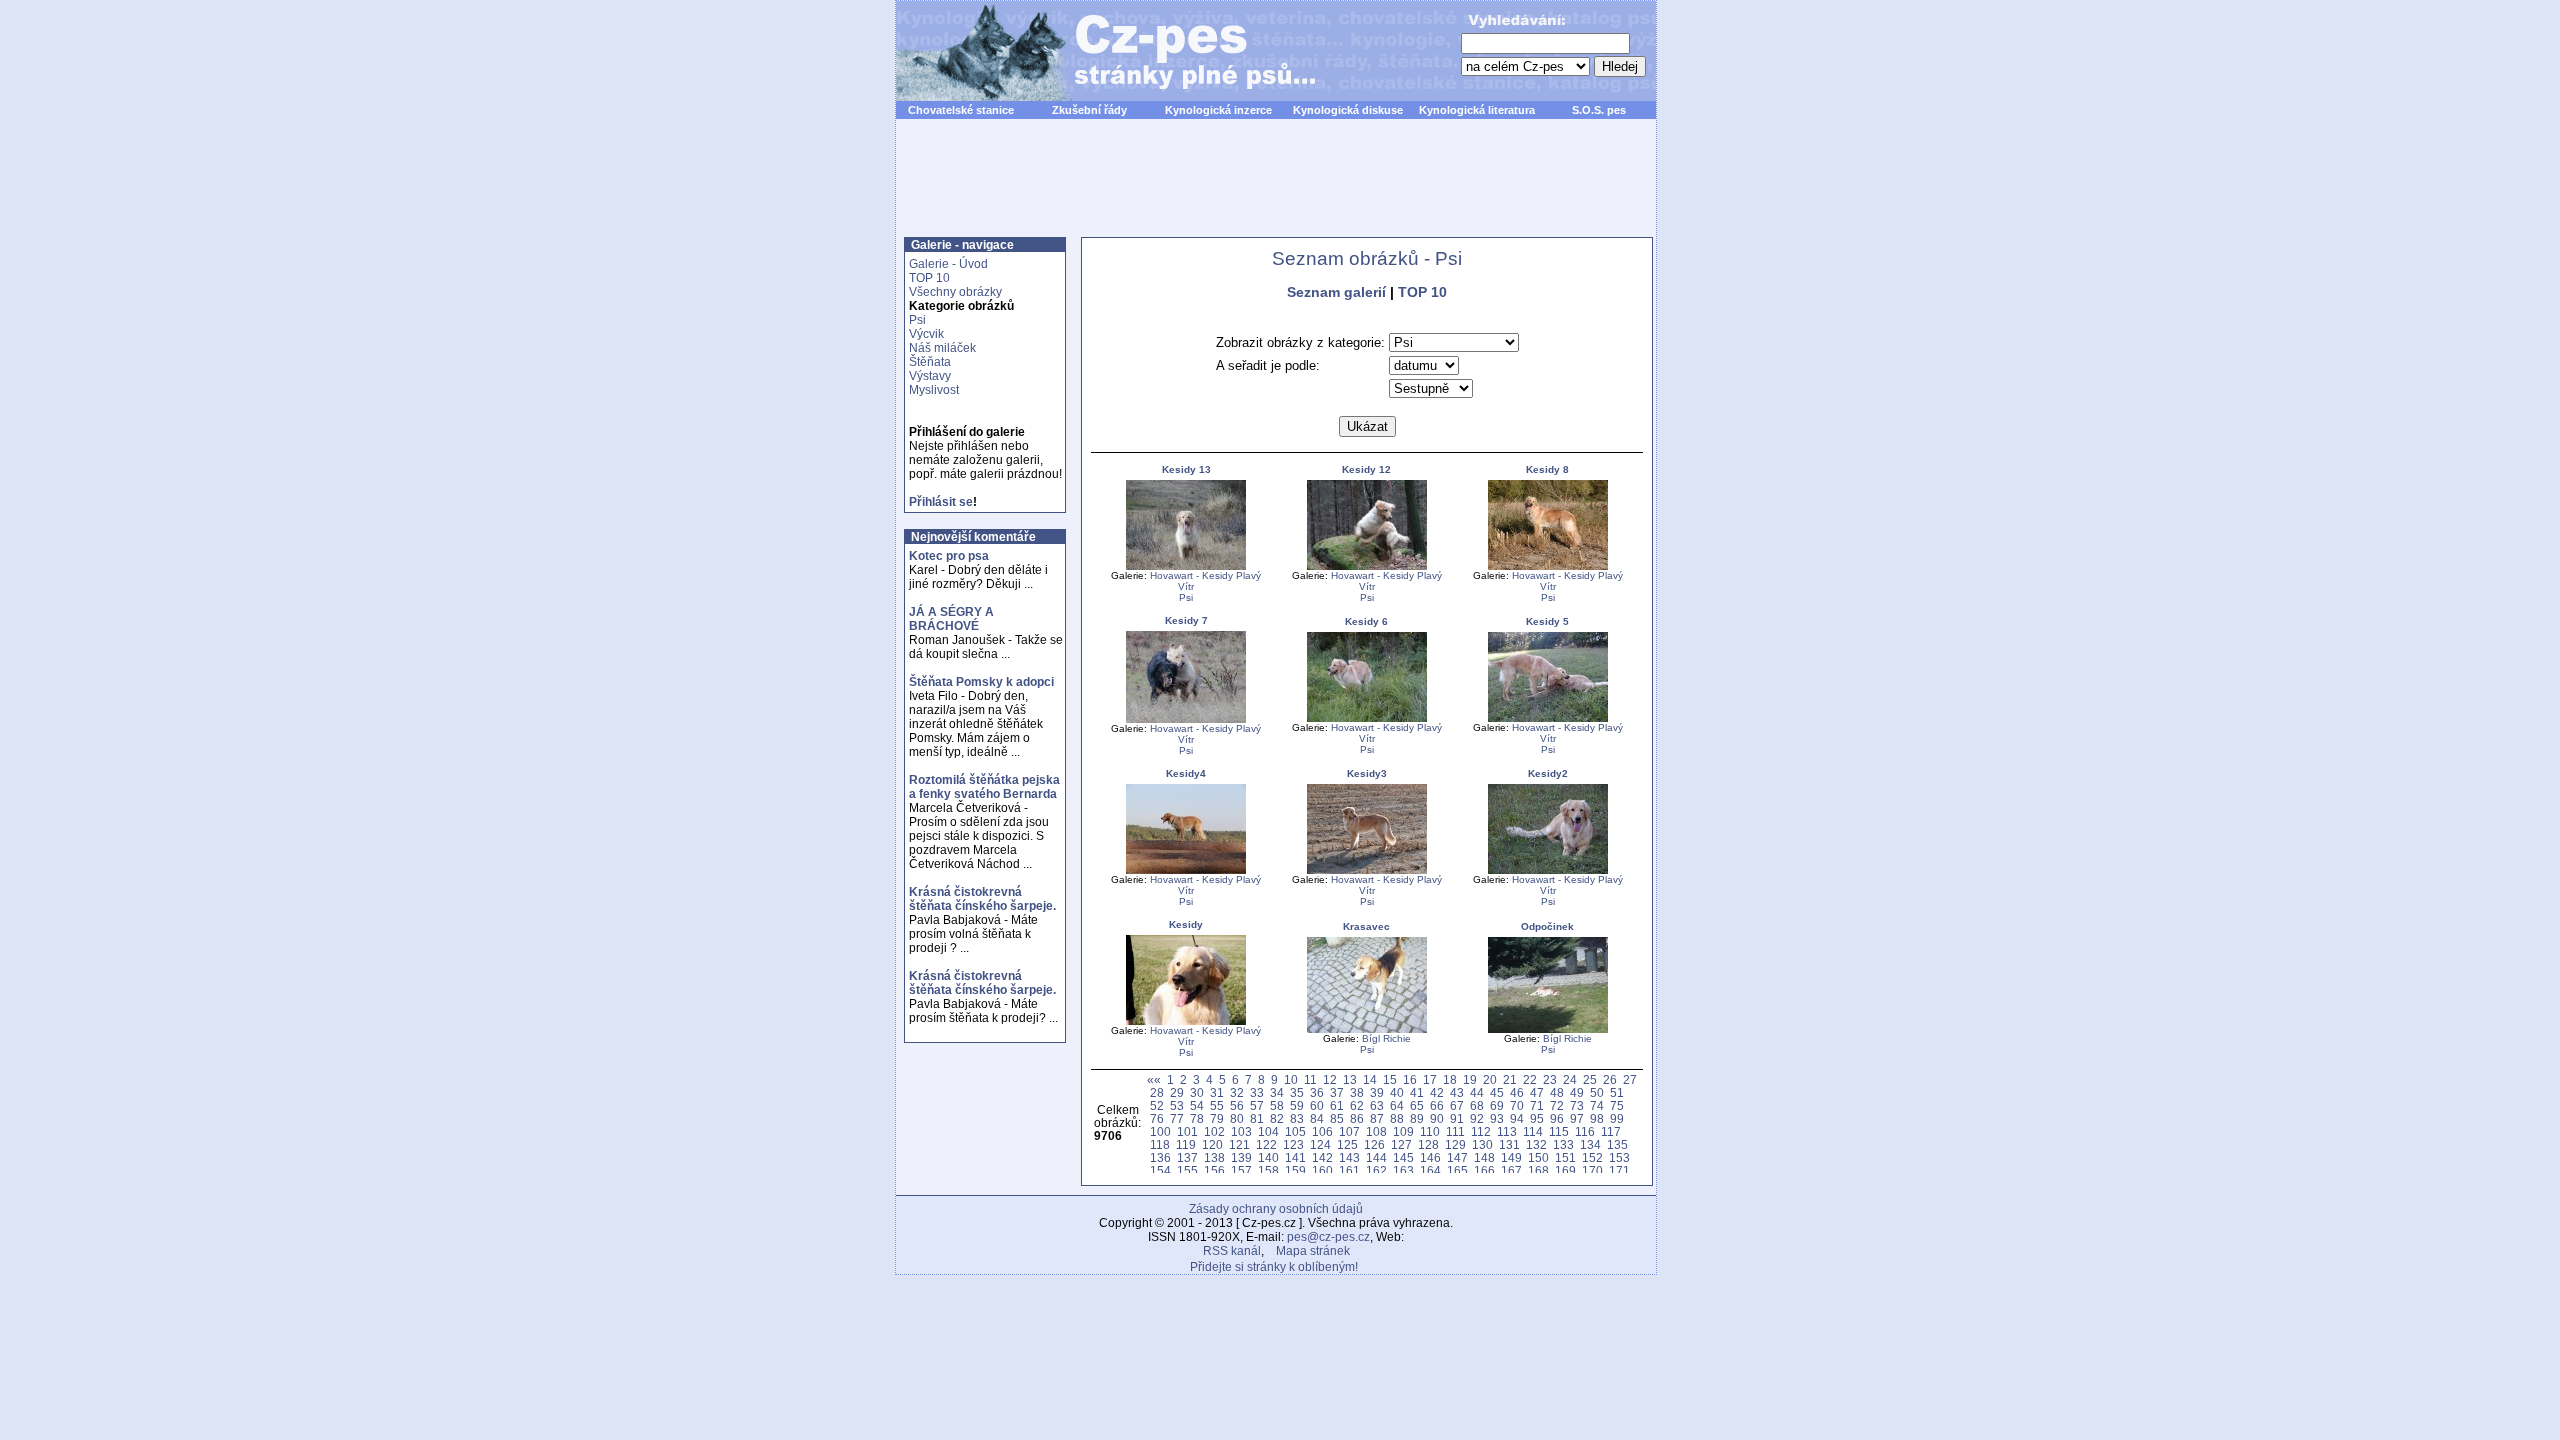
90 (1437, 1118)
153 (1619, 1157)
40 (1397, 1092)
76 (1157, 1118)
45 (1497, 1092)
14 (1370, 1079)
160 (1322, 1170)
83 (1297, 1118)
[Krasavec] (1367, 1029)
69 (1497, 1105)
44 (1477, 1092)
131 (1509, 1144)
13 (1350, 1079)
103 (1241, 1131)
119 (1186, 1144)
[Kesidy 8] (1548, 566)
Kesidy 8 (1547, 469)
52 (1157, 1105)
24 (1570, 1079)
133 (1563, 1144)
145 (1403, 1157)
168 (1538, 1170)
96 (1557, 1118)
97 (1577, 1118)
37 (1337, 1092)
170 (1592, 1170)
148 (1484, 1157)
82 (1277, 1118)
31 (1217, 1092)
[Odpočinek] (1548, 1029)
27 (1630, 1079)
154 (1160, 1170)
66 (1437, 1105)
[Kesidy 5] (1548, 718)
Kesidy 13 (1186, 469)
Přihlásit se (941, 502)
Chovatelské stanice (961, 110)
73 (1577, 1105)
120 (1212, 1144)
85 (1337, 1118)
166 (1484, 1170)
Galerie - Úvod (948, 264)
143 (1349, 1157)
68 (1477, 1105)
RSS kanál (1232, 1251)
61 (1337, 1105)
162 (1376, 1170)
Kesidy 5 (1547, 621)
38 (1357, 1092)
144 (1376, 1157)
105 (1295, 1131)
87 (1377, 1118)
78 (1197, 1118)
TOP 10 (929, 278)
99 (1617, 1118)
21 (1510, 1079)
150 (1538, 1157)
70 (1517, 1105)
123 (1293, 1144)
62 (1357, 1105)
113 (1507, 1131)
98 (1597, 1118)
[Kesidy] (1186, 1021)
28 (1157, 1092)
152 (1592, 1157)
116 (1585, 1131)
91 (1457, 1118)
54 (1197, 1105)
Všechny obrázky (955, 292)
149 (1511, 1157)
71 (1537, 1105)
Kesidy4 (1186, 773)
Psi (917, 320)
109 (1403, 1131)
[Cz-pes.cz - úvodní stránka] (1096, 51)
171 (1619, 1170)
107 (1349, 1131)
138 (1214, 1157)
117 (1611, 1131)
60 (1317, 1105)
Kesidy (1186, 924)
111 (1455, 1131)
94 (1517, 1118)
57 (1257, 1105)
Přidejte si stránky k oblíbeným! (1274, 1267)
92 (1477, 1118)
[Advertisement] (1276, 189)
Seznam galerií (1336, 292)
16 (1410, 1079)
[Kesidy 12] (1367, 566)
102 (1214, 1131)
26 (1610, 1079)
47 (1537, 1092)
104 (1268, 1131)
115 (1559, 1131)
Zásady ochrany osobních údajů (1276, 1209)
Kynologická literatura (1477, 110)
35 (1297, 1092)
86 (1357, 1118)
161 (1349, 1170)
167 (1511, 1170)
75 (1617, 1105)
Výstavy (930, 376)
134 (1590, 1144)
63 (1377, 1105)
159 (1295, 1170)
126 (1374, 1144)
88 (1397, 1118)
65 (1417, 1105)
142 (1322, 1157)
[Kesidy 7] (1186, 719)
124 (1320, 1144)
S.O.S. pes (1599, 110)
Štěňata (930, 362)
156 (1214, 1170)
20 (1490, 1079)
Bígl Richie (1386, 1038)
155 (1187, 1170)
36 (1317, 1092)
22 (1530, 1079)
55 (1217, 1105)
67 (1457, 1105)
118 (1160, 1144)
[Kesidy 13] (1186, 566)
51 (1617, 1092)
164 (1430, 1170)
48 (1557, 1092)
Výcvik (926, 334)
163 (1403, 1170)
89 (1417, 1118)
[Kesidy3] (1367, 870)
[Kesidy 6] (1367, 718)
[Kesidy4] (1186, 870)
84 (1317, 1118)
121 (1239, 1144)
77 (1177, 1118)
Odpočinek (1547, 926)
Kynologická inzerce (1218, 110)
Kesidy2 (1548, 773)
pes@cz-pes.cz (1328, 1237)
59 (1297, 1105)
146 (1430, 1157)
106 (1322, 1131)
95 (1537, 1118)
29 (1177, 1092)
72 (1557, 1105)
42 (1437, 1092)
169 (1565, 1170)
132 (1536, 1144)
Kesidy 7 (1186, 620)
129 (1455, 1144)
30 (1197, 1092)
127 (1401, 1144)
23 (1550, 1079)
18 (1450, 1079)
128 (1428, 1144)
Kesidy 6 (1366, 621)
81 (1257, 1118)
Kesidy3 (1367, 773)
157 (1241, 1170)
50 (1597, 1092)
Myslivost (934, 390)
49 (1577, 1092)
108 (1376, 1131)
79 (1217, 1118)
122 (1266, 1144)
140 (1268, 1157)
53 (1177, 1105)
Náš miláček (942, 348)
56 (1237, 1105)
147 (1457, 1157)
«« (1154, 1079)
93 (1497, 1118)
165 (1457, 1170)
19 (1470, 1079)
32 (1237, 1092)
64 (1397, 1105)
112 (1481, 1131)
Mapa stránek (1313, 1251)
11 (1310, 1079)
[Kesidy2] (1548, 870)
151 (1565, 1157)
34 (1277, 1092)
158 (1268, 1170)
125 (1347, 1144)
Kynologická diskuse (1348, 110)
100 (1160, 1131)
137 (1187, 1157)
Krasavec (1366, 926)
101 (1187, 1131)
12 (1330, 1079)
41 (1417, 1092)
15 (1390, 1079)
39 (1377, 1092)
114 (1533, 1131)
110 (1430, 1131)
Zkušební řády (1089, 110)
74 (1597, 1105)
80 (1237, 1118)
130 (1482, 1144)
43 (1457, 1092)
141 (1295, 1157)
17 (1430, 1079)
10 (1291, 1079)
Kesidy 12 (1366, 469)
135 (1617, 1144)
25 (1590, 1079)
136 (1160, 1157)
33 (1257, 1092)
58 (1277, 1105)
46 (1517, 1092)
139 (1241, 1157)
